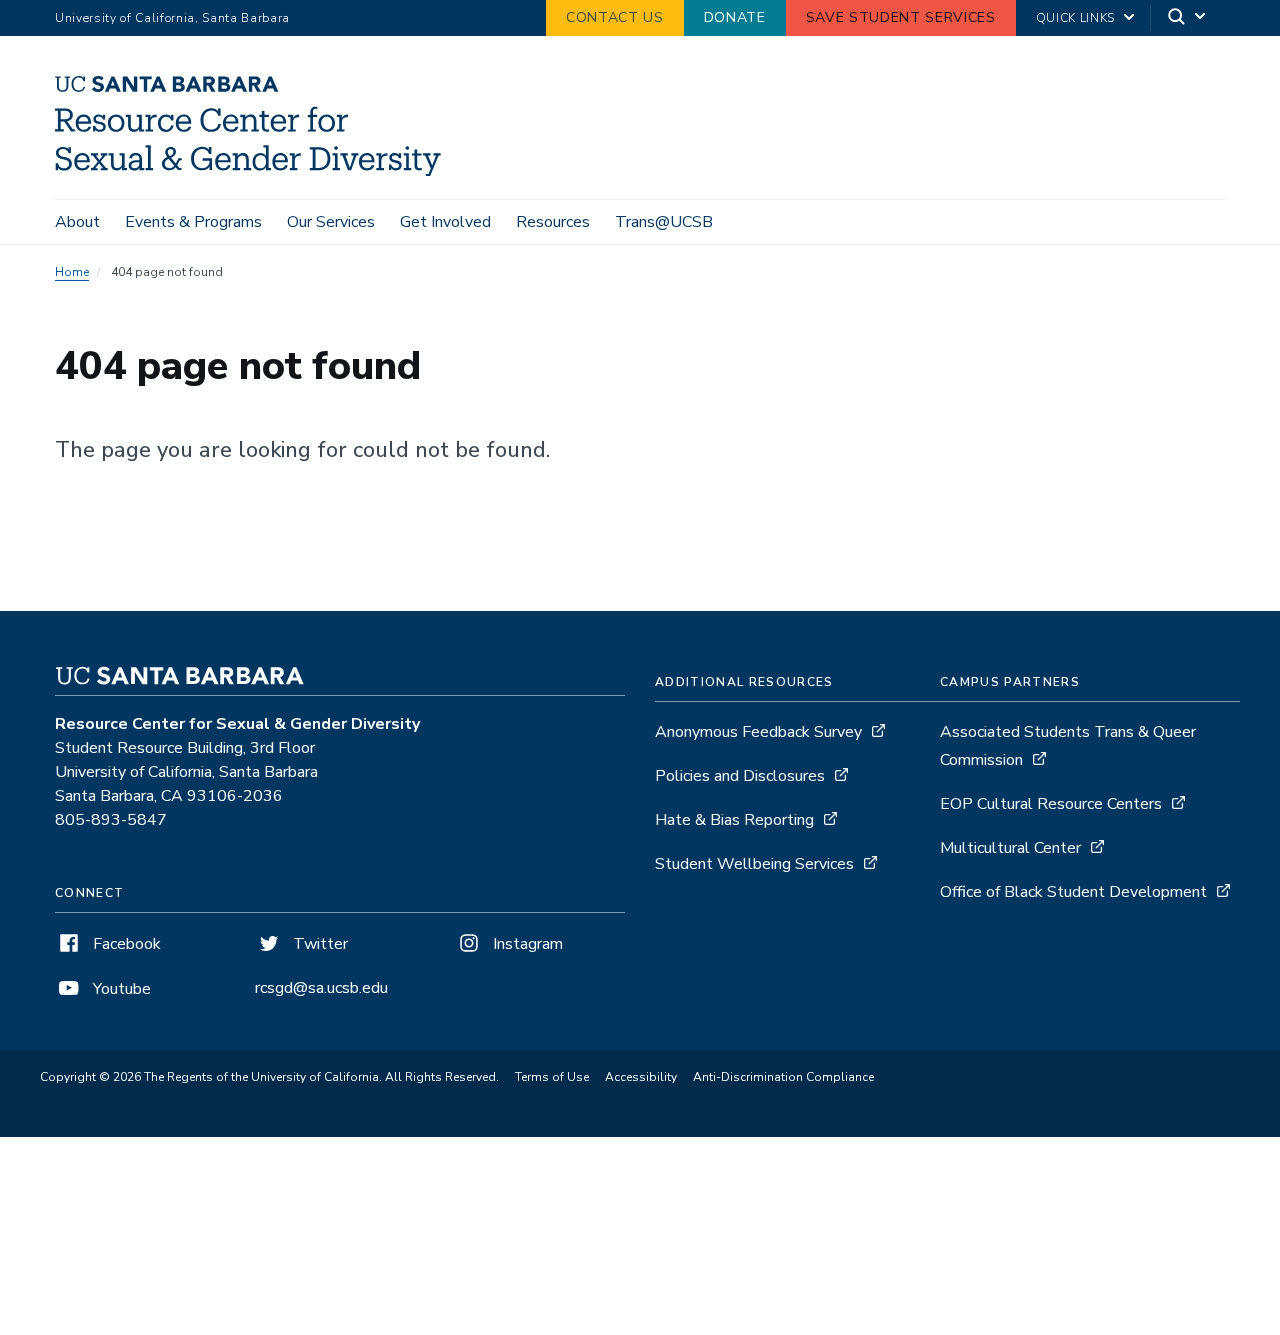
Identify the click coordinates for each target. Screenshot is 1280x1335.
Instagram (526, 944)
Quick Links (1075, 18)
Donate (735, 17)
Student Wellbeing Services (754, 864)
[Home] (255, 171)
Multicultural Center (1012, 848)
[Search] (1188, 18)
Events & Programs (193, 222)
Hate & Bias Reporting (736, 820)
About (77, 222)
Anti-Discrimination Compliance (783, 1077)
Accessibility (641, 1077)
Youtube (120, 989)
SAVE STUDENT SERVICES (901, 17)
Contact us (615, 17)
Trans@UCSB (664, 222)
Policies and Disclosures (740, 776)
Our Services (331, 222)
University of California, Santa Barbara (172, 18)
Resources (553, 222)
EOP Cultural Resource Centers (1051, 804)
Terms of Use (552, 1077)
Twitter (318, 944)
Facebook (125, 944)
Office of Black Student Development (1073, 892)
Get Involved (445, 222)
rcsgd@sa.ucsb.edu (321, 988)
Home (72, 272)
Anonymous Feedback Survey (758, 732)
